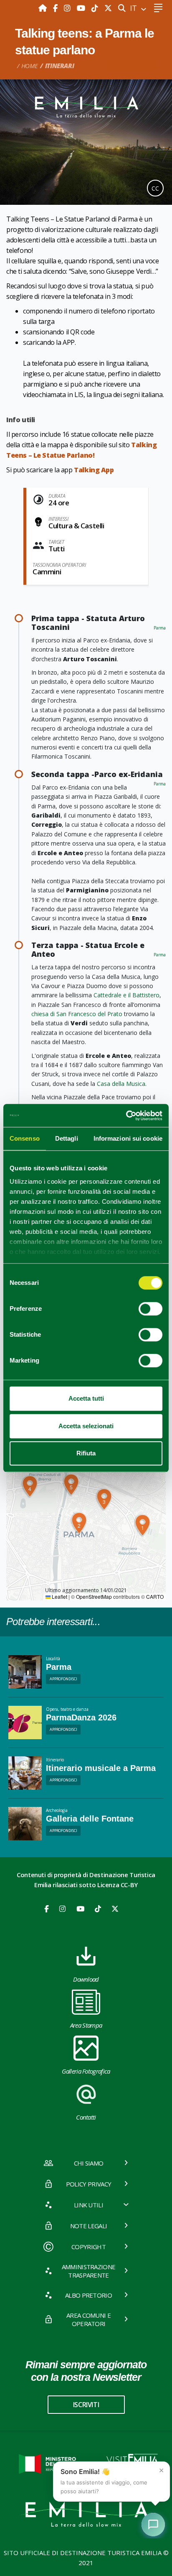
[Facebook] (56, 8)
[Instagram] (68, 8)
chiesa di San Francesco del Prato (77, 1014)
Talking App (94, 470)
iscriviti (86, 2405)
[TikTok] (96, 8)
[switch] (150, 1309)
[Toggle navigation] (158, 8)
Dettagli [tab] (67, 1138)
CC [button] (155, 188)
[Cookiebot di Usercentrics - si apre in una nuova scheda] (126, 1116)
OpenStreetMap (94, 1596)
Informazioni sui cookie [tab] (128, 1138)
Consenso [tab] (25, 1138)
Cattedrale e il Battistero (126, 995)
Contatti (86, 2117)
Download (86, 1979)
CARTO (155, 1596)
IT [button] (134, 8)
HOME (30, 66)
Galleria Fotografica (86, 2071)
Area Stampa (86, 2025)
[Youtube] (82, 8)
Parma (160, 628)
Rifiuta (86, 1453)
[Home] (44, 8)
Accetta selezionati (86, 1426)
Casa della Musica (121, 1084)
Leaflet (59, 1596)
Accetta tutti (86, 1398)
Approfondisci (63, 1679)
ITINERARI (60, 66)
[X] (108, 8)
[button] (142, 1525)
